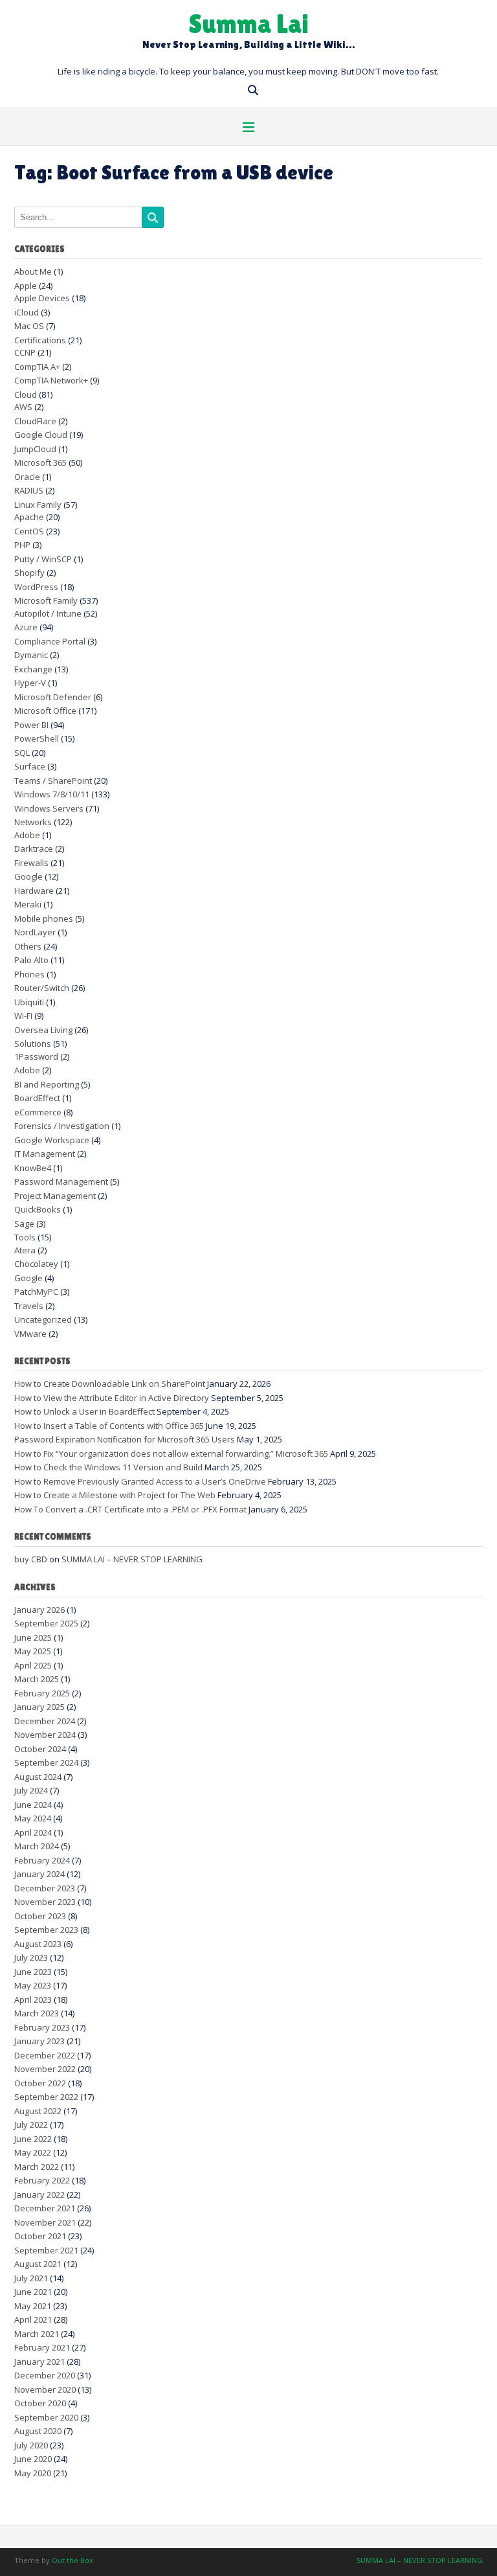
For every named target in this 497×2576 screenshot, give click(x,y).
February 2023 (42, 2027)
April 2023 (33, 2000)
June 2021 (33, 2292)
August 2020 (38, 2431)
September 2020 (46, 2417)
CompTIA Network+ (51, 380)
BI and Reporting (47, 1084)
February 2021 (42, 2347)
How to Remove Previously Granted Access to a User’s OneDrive (140, 1481)
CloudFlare (35, 421)
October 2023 (40, 1916)
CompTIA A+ (37, 367)
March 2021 (37, 2334)
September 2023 (46, 1930)
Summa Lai (248, 23)
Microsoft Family (46, 600)
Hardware (34, 891)
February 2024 (42, 1860)
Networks (33, 822)
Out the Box (72, 2560)
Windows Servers (49, 808)
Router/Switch (42, 988)
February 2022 (42, 2180)
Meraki (28, 904)
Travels (29, 1306)
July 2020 (31, 2445)
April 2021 (33, 2320)
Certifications (40, 340)
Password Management (61, 1181)
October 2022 (40, 2083)
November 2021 (45, 2222)
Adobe (27, 835)
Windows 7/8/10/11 (52, 794)
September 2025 (46, 1623)
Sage (24, 1224)
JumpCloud (35, 449)
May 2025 (33, 1651)
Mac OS (29, 326)
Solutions (33, 1043)
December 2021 (45, 2208)
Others (28, 946)
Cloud (26, 394)
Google (28, 876)
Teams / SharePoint (53, 781)
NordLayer (35, 932)
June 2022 (33, 2139)
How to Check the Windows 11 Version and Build (108, 1467)
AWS (23, 407)
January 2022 (39, 2194)
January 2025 (39, 1707)
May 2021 (33, 2306)
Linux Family (38, 505)
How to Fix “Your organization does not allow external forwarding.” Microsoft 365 (171, 1453)
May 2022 (33, 2152)
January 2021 (39, 2362)
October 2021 (40, 2236)
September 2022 (46, 2097)
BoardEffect (37, 1098)
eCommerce (38, 1112)
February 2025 (42, 1693)
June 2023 (33, 1972)
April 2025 (33, 1665)
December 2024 (45, 1721)
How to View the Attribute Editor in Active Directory (112, 1398)
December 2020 (45, 2375)
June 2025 (33, 1637)
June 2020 (33, 2459)
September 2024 (46, 1762)
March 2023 (37, 2013)
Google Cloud (41, 435)
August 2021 (38, 2264)
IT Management (45, 1154)
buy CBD (31, 1559)
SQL (22, 753)
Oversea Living (43, 1030)
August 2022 (38, 2111)
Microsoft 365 (40, 462)
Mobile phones (44, 918)
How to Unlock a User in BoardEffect (84, 1411)
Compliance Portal (50, 641)
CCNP (25, 352)
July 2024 (31, 1790)
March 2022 (37, 2167)
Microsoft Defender (53, 697)
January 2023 (39, 2041)
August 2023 (38, 1944)
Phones (29, 974)
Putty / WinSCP (43, 559)
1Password (36, 1056)
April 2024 (33, 1832)
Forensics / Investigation (62, 1126)
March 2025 (37, 1679)
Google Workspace (52, 1140)
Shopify (29, 573)
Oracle (27, 477)
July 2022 (31, 2125)
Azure (26, 627)
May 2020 (33, 2473)
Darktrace (34, 849)
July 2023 (31, 1957)
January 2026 (39, 1610)
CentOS (29, 531)
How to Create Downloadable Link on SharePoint (110, 1384)
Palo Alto (31, 960)
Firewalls (31, 863)
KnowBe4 (33, 1168)
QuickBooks (38, 1209)
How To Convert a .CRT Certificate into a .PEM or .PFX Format (130, 1509)
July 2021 (31, 2278)
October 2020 (40, 2403)
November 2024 (45, 1735)
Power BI (31, 725)
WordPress (36, 587)
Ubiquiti (29, 1002)
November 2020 (45, 2389)
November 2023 (45, 1902)
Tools (25, 1237)
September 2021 (46, 2250)
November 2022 (45, 2069)
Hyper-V (30, 683)
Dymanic (31, 655)
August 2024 (38, 1777)
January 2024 (39, 1874)
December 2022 (45, 2055)
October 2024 (40, 1749)
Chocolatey (36, 1264)
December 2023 (45, 1888)
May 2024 (33, 1818)
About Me (33, 271)
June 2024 (33, 1805)
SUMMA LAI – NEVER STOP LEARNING (132, 1559)
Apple (26, 286)
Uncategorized (43, 1319)
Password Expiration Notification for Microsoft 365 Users (125, 1439)
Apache (29, 517)
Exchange (33, 669)
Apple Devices (42, 298)
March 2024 (37, 1846)
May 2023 (33, 1985)
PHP (22, 545)
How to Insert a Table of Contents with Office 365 (109, 1426)
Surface (30, 766)
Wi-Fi (23, 1016)
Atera (25, 1250)
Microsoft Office (45, 711)
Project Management (55, 1196)
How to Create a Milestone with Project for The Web (115, 1495)
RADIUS (29, 490)
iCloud (27, 312)
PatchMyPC (36, 1292)
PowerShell (37, 738)
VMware (30, 1334)
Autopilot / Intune (48, 613)
